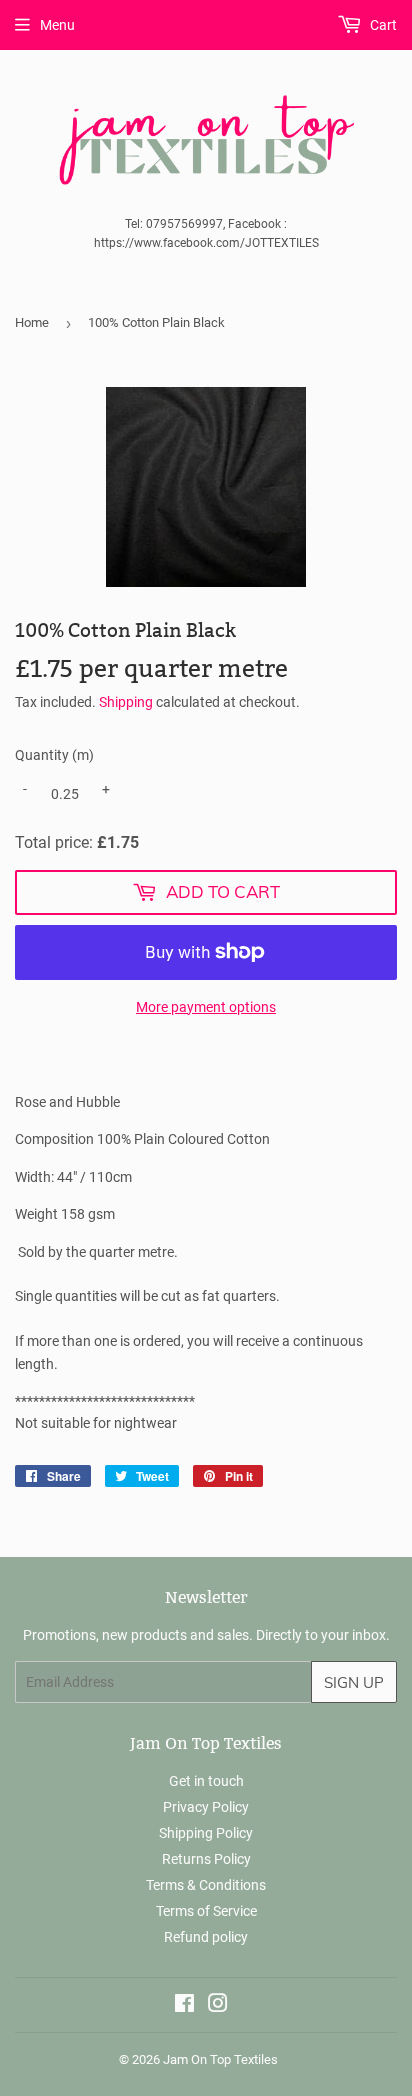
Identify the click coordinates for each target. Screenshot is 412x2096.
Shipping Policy (206, 1833)
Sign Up (354, 1682)
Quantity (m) (54, 755)
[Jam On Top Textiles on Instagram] (218, 2006)
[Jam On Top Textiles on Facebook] (184, 2006)
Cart (382, 25)
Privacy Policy (206, 1807)
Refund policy (206, 1937)
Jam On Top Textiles (220, 2059)
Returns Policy (206, 1859)
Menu (57, 25)
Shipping (126, 702)
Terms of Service (206, 1911)
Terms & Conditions (206, 1885)
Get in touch (206, 1781)
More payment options (206, 1007)
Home (32, 322)
